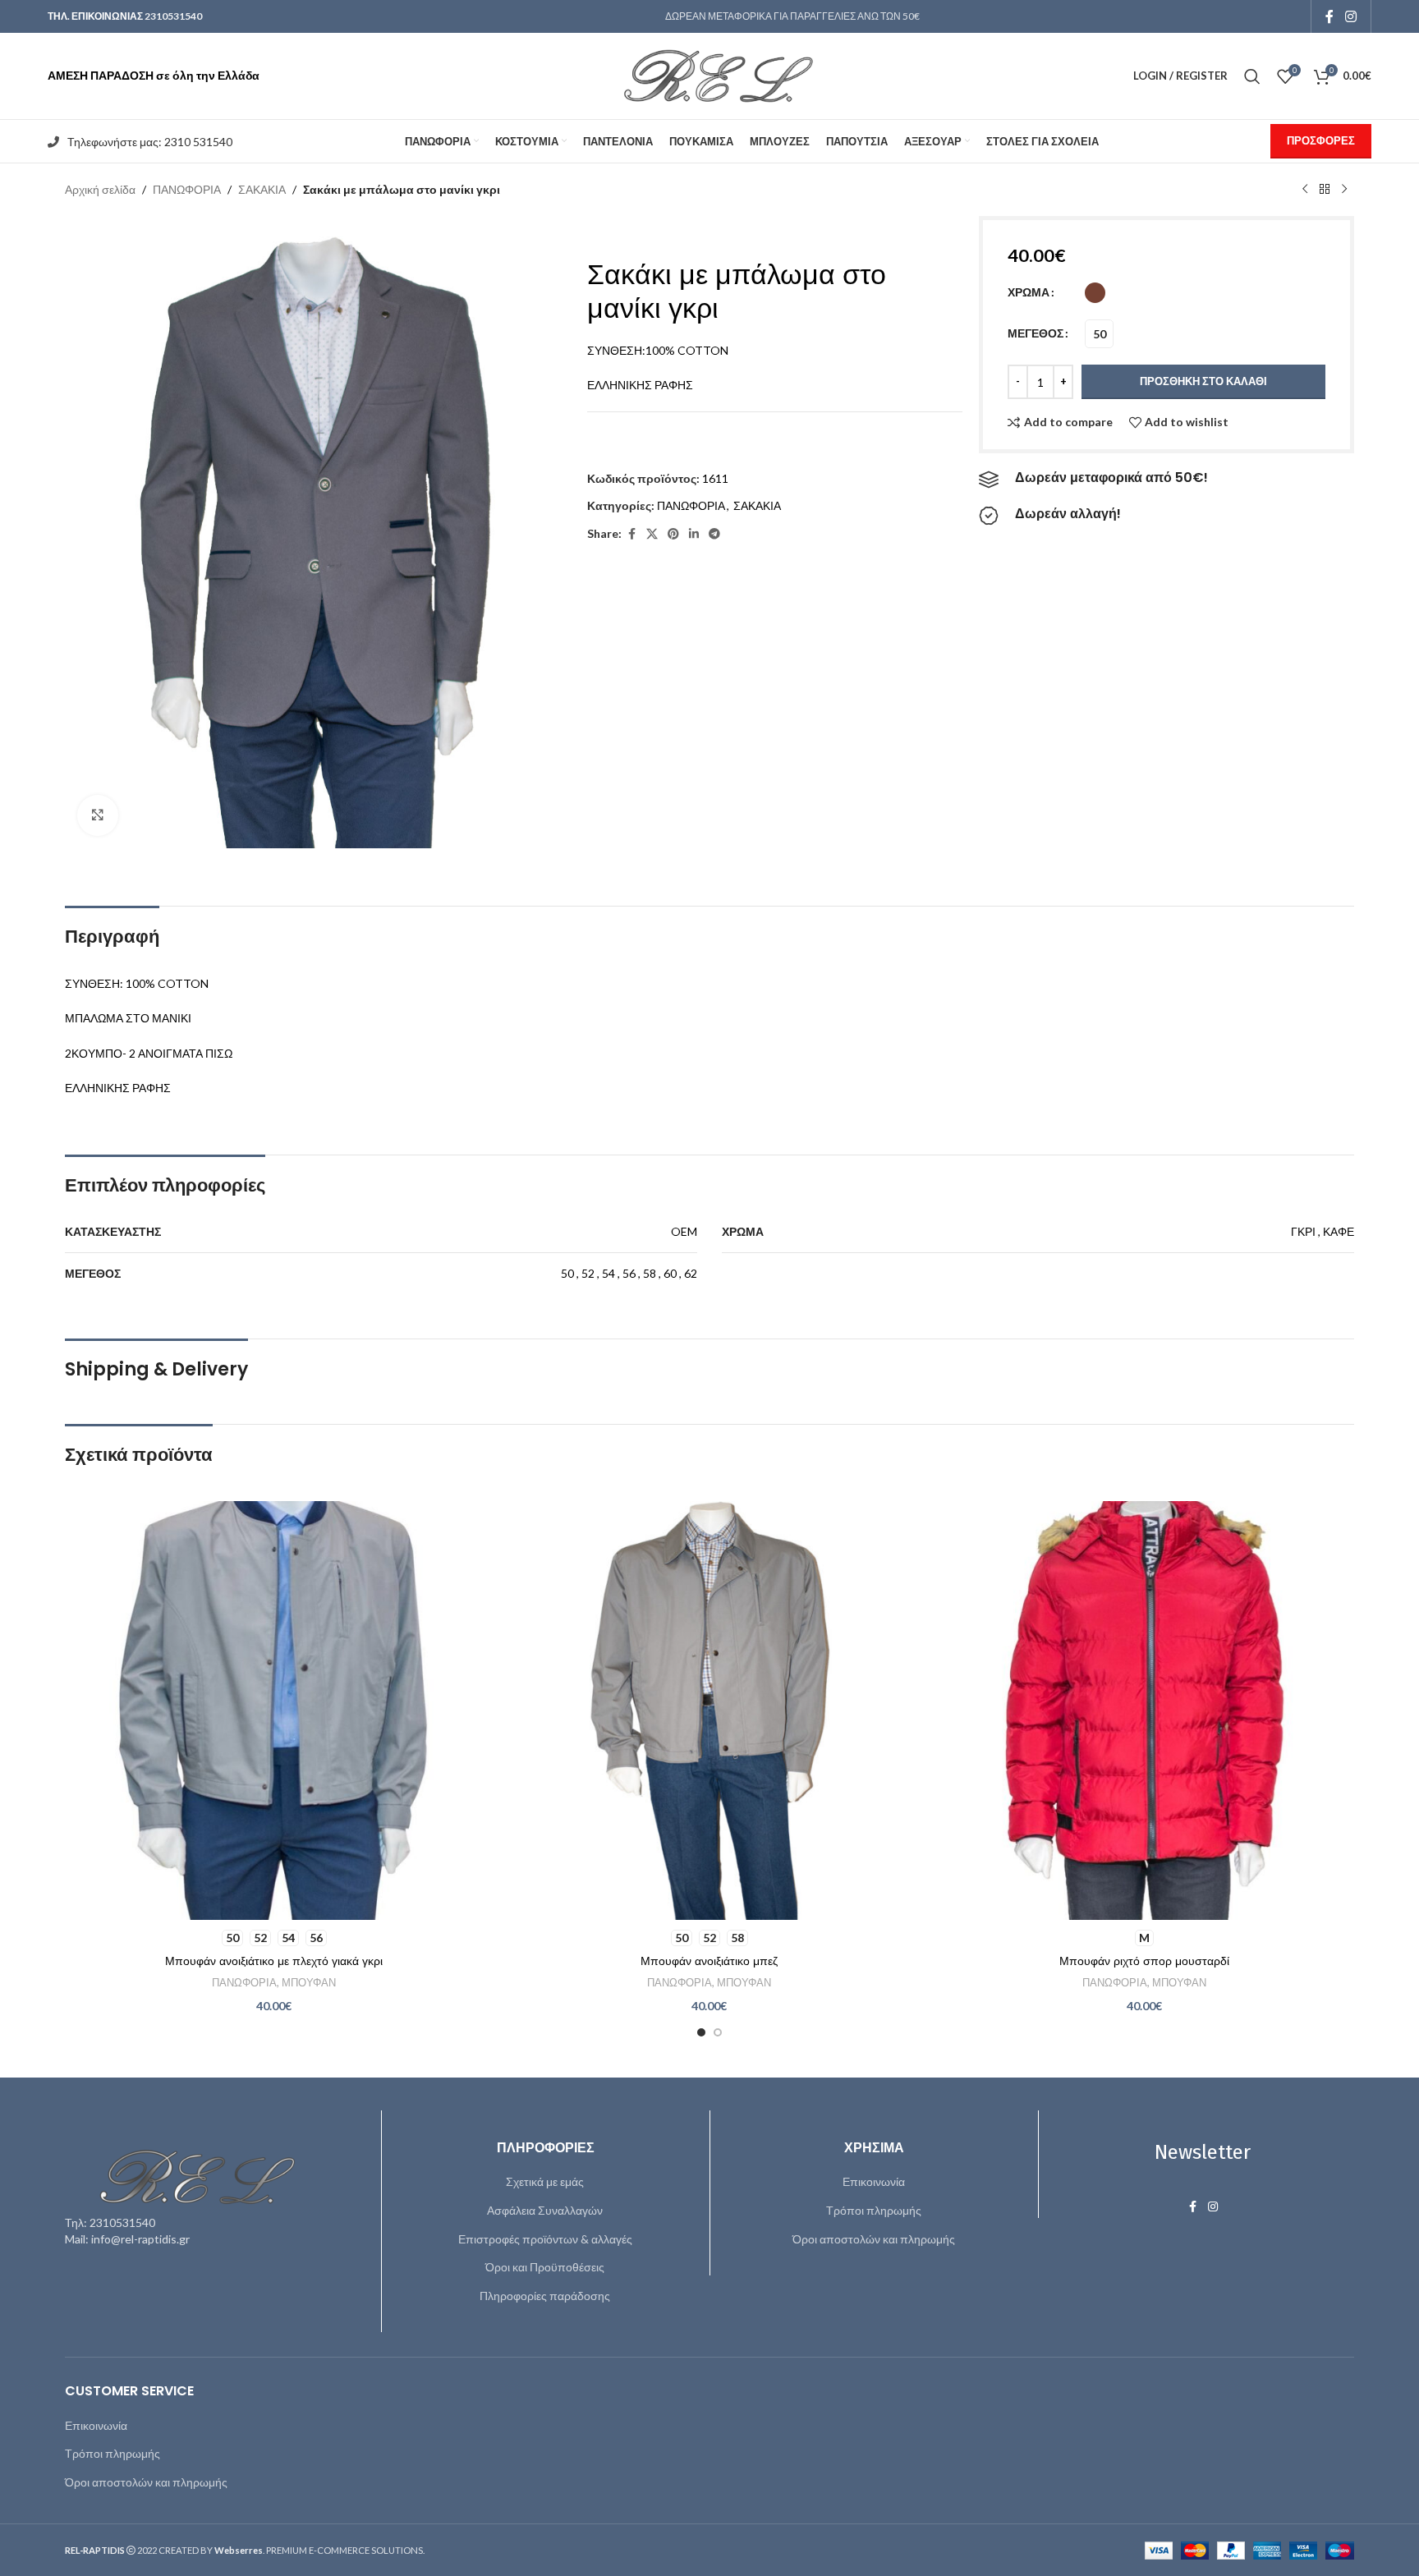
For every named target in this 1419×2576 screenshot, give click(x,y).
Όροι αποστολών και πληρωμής (874, 2239)
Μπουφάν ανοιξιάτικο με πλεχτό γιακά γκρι (274, 1961)
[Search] (1252, 76)
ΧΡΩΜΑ (1029, 292)
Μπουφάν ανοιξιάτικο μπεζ (709, 1961)
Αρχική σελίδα (100, 189)
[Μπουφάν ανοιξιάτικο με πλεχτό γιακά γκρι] (274, 1710)
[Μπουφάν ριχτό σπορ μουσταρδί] (1145, 1710)
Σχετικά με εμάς (545, 2181)
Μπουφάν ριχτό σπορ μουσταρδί (1144, 1961)
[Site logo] (709, 74)
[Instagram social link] (1350, 16)
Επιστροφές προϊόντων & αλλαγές (545, 2239)
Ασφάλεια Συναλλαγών (545, 2210)
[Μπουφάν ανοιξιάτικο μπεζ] (709, 1710)
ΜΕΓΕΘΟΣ (1036, 333)
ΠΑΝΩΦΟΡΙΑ (187, 189)
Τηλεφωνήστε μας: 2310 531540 (150, 142)
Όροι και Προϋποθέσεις (545, 2267)
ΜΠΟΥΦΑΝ (309, 1982)
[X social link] (652, 534)
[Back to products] (1325, 190)
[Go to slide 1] (701, 2032)
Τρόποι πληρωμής (874, 2210)
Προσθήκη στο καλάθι (1203, 381)
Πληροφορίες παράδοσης (545, 2296)
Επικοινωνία (874, 2181)
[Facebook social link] (1329, 16)
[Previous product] (1305, 190)
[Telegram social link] (714, 534)
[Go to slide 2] (718, 2032)
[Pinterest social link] (673, 534)
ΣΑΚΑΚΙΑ (262, 189)
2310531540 (173, 16)
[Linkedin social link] (694, 534)
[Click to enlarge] (98, 815)
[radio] (1095, 293)
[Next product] (1344, 190)
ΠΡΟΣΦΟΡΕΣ (1321, 140)
